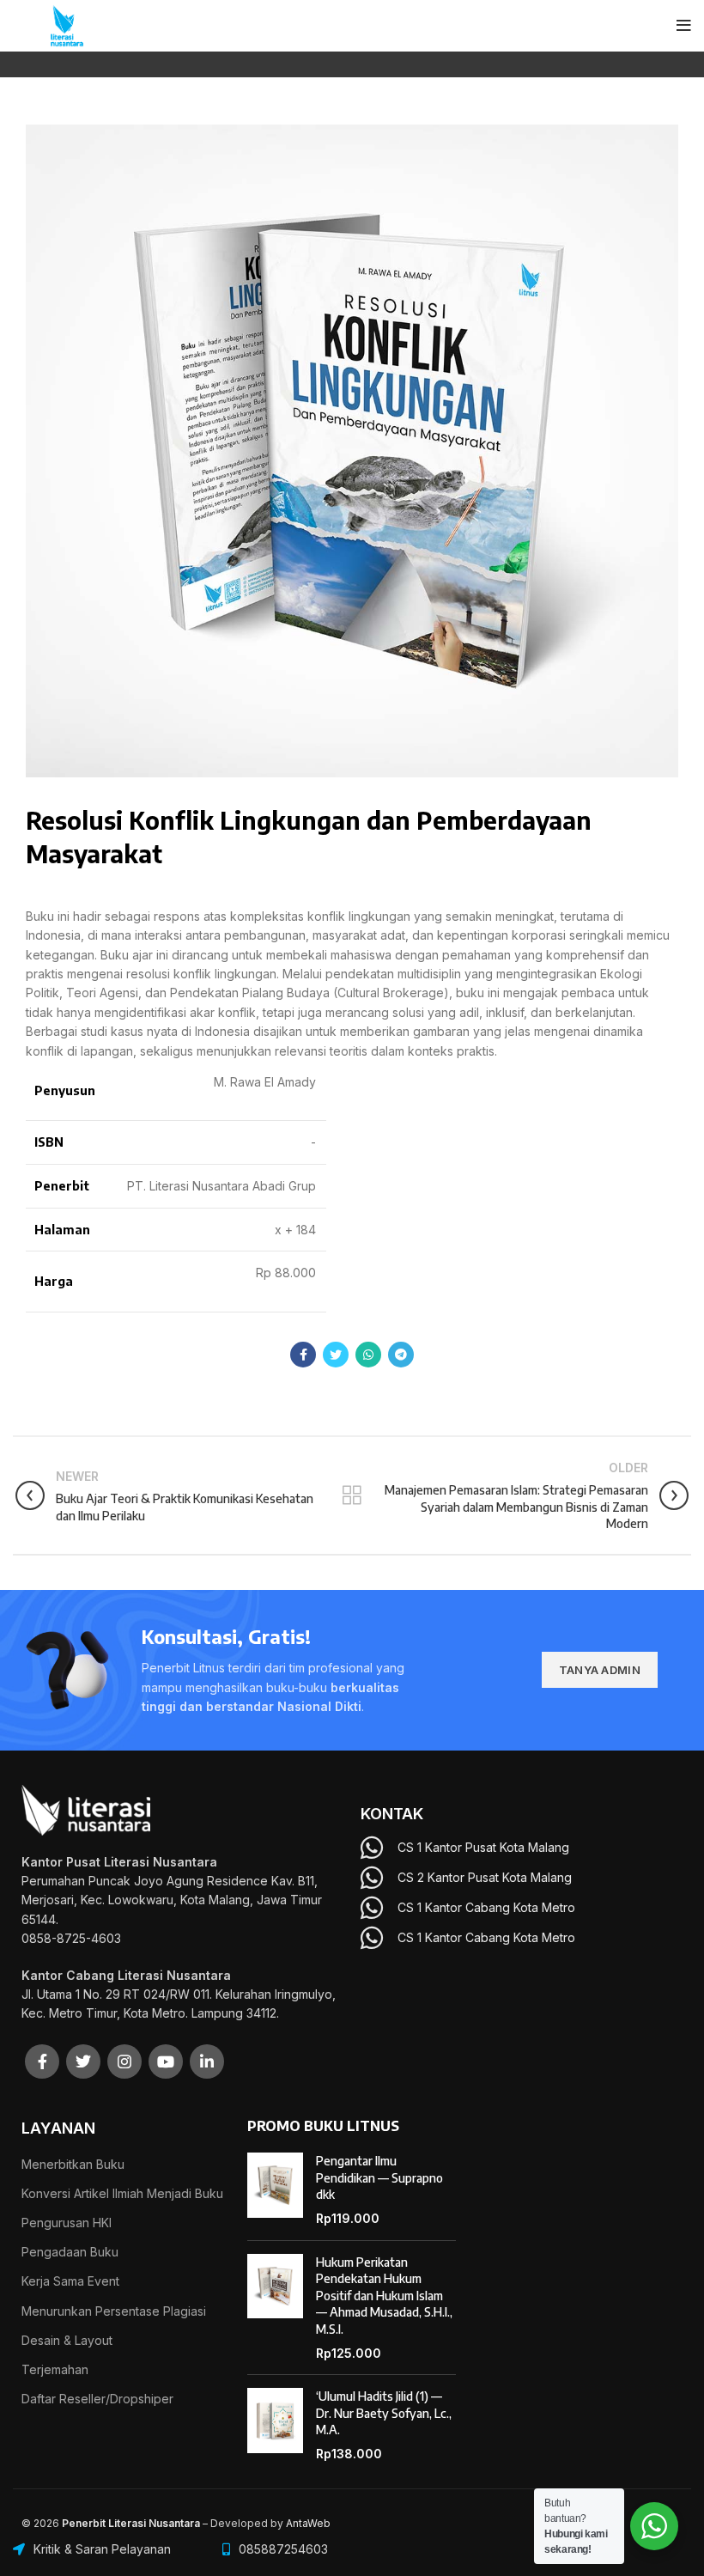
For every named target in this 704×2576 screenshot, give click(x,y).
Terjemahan (55, 2369)
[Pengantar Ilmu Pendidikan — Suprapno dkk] (275, 2189)
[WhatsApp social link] (368, 1355)
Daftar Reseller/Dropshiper (97, 2399)
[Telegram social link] (401, 1355)
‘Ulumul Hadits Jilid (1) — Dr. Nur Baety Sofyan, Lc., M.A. (384, 2413)
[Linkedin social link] (207, 2061)
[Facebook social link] (303, 1355)
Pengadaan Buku (70, 2252)
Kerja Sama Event (70, 2281)
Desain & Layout (67, 2340)
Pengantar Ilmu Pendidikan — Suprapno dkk (379, 2177)
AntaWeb (308, 2523)
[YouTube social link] (166, 2061)
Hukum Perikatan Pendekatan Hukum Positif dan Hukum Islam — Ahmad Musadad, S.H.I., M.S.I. (384, 2296)
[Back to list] (352, 1495)
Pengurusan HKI (67, 2223)
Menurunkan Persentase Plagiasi (114, 2311)
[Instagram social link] (124, 2061)
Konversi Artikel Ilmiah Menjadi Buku (122, 2193)
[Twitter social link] (336, 1355)
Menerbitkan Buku (73, 2164)
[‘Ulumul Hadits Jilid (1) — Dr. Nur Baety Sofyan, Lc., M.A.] (275, 2425)
